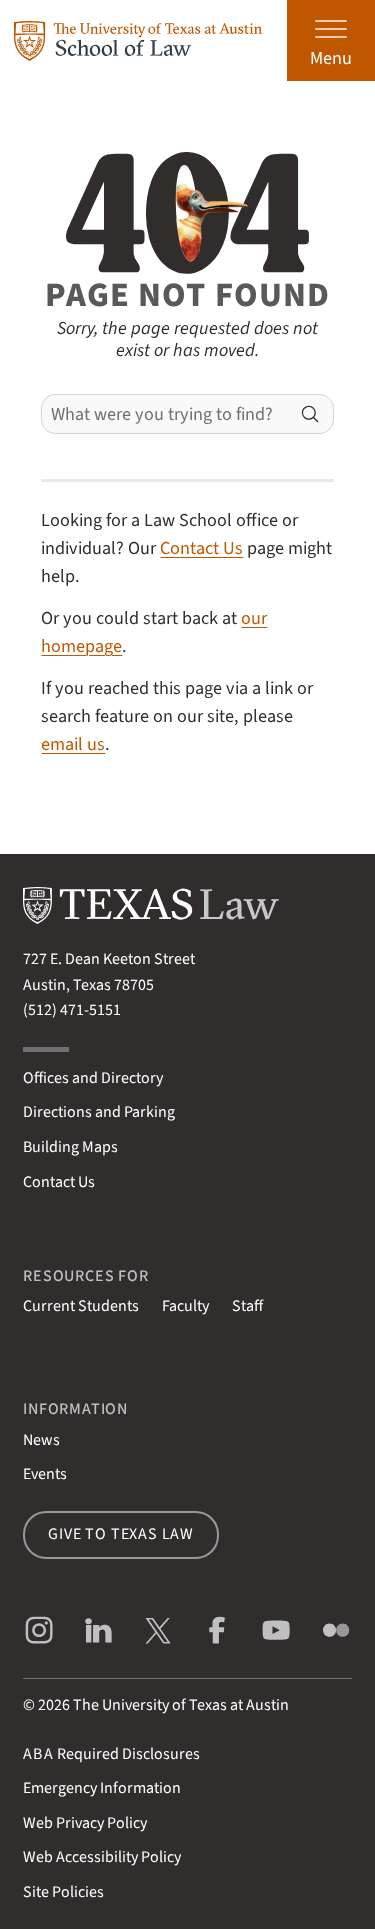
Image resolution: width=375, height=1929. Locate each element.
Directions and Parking (99, 1112)
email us (73, 744)
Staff (247, 1306)
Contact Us (201, 548)
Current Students (81, 1306)
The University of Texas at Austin (181, 1705)
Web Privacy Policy (85, 1823)
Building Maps (70, 1147)
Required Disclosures (111, 1754)
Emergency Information (102, 1788)
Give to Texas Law (121, 1534)
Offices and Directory (93, 1078)
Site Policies (63, 1892)
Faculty (185, 1306)
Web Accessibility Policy (102, 1857)
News (41, 1440)
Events (45, 1474)
